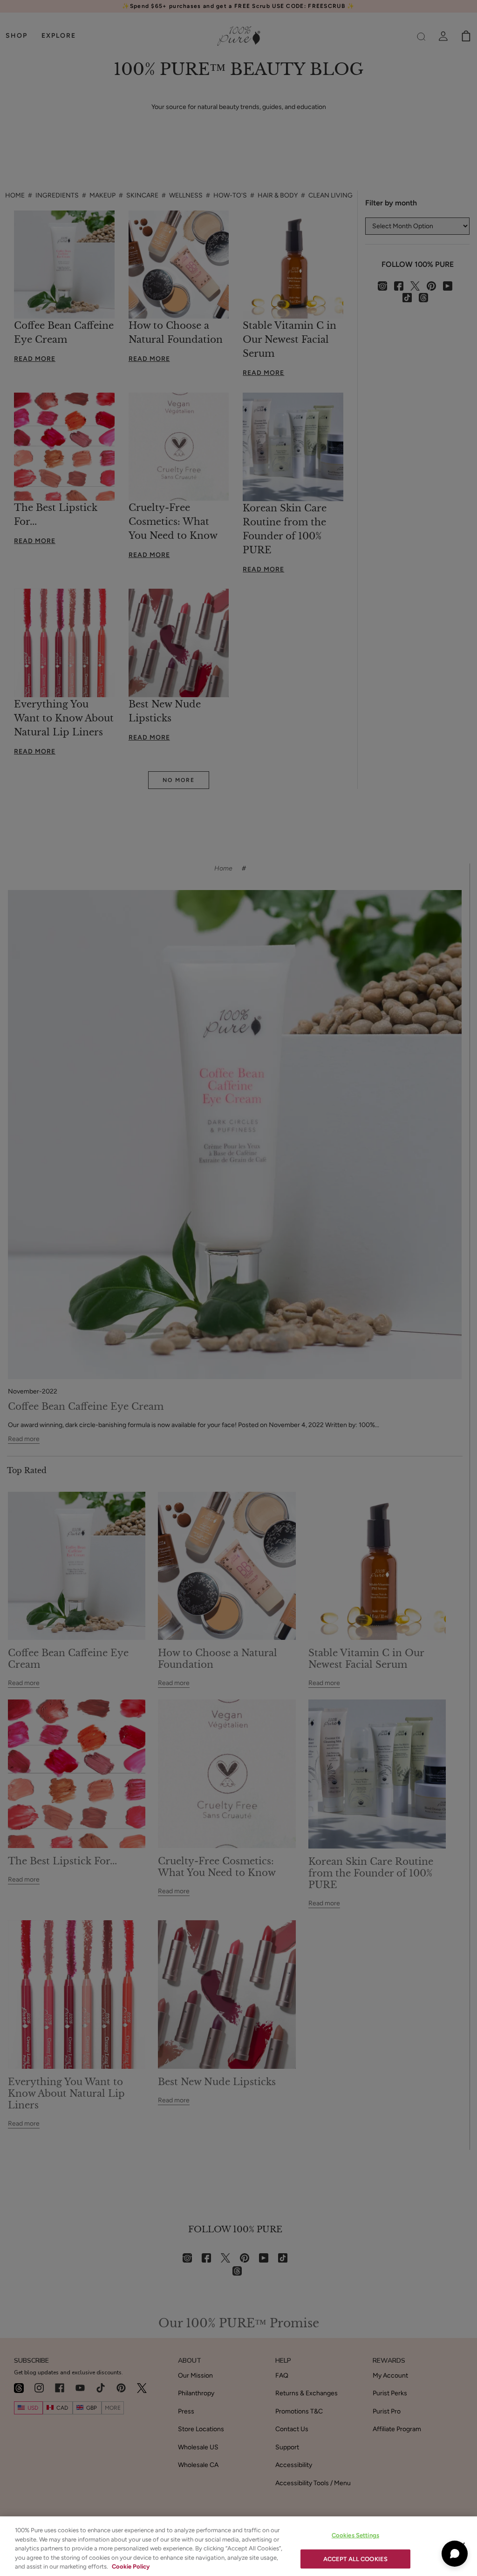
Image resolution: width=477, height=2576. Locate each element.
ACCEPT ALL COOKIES (355, 2559)
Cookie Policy (131, 2566)
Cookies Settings (355, 2535)
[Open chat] (455, 2554)
